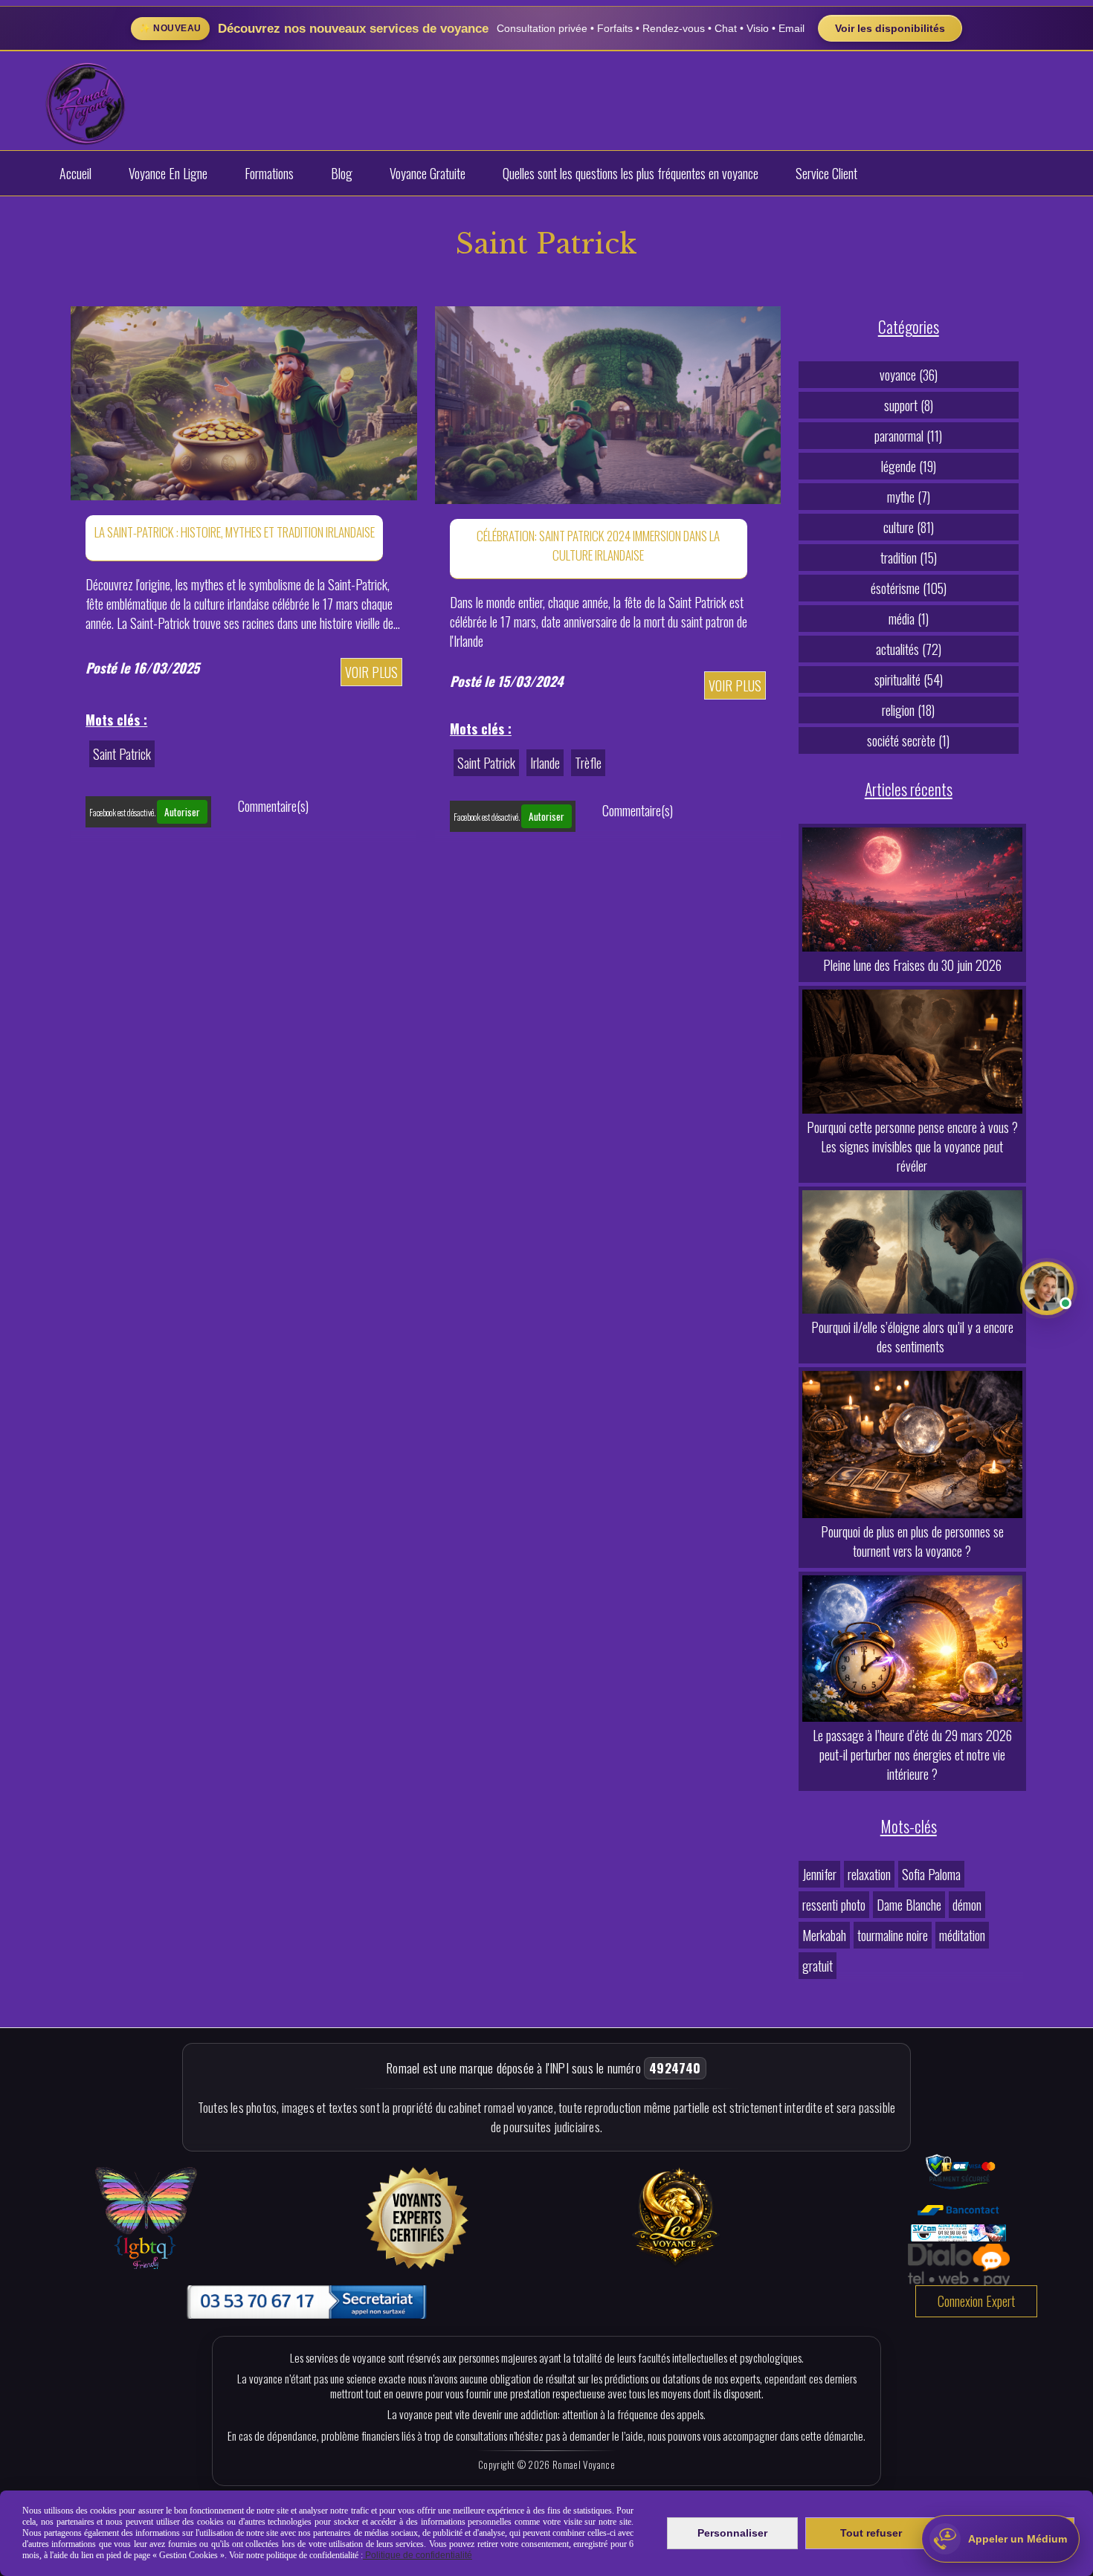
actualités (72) (909, 649)
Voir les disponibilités (890, 28)
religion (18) (908, 710)
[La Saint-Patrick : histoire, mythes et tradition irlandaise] (244, 401)
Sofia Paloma (931, 1874)
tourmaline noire (893, 1935)
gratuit (818, 1966)
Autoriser (182, 812)
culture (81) (909, 527)
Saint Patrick (122, 754)
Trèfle (588, 763)
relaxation (869, 1874)
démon (967, 1905)
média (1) (909, 619)
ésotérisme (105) (909, 588)
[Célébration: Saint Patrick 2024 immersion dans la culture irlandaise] (608, 403)
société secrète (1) (908, 740)
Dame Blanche (909, 1905)
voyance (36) (909, 375)
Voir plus (371, 672)
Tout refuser (871, 2533)
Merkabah (824, 1935)
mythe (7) (909, 497)
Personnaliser (732, 2533)
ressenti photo (834, 1905)
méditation (962, 1935)
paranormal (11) (908, 436)
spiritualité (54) (909, 679)
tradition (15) (909, 558)
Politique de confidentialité (417, 2555)
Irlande (545, 763)
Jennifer (819, 1874)
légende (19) (909, 466)
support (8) (909, 405)
